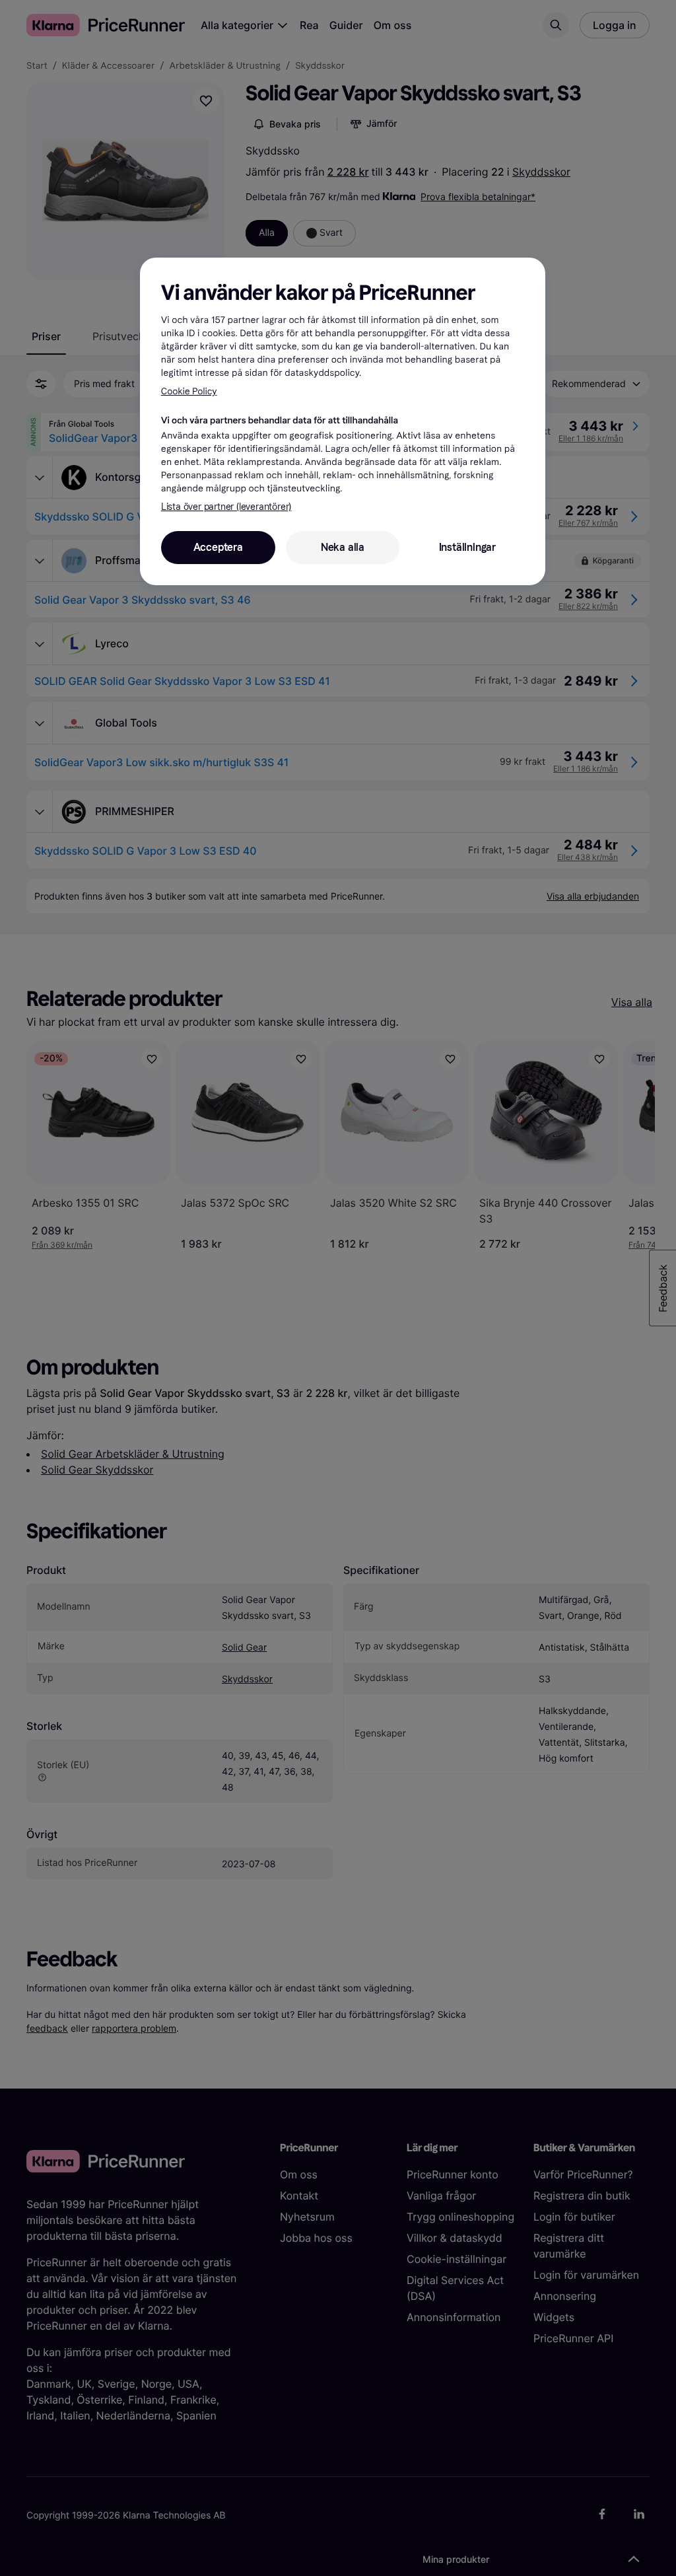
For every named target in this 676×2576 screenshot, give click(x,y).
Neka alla (343, 547)
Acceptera (218, 547)
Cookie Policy (189, 391)
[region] (343, 421)
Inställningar (467, 547)
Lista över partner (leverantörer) (226, 507)
